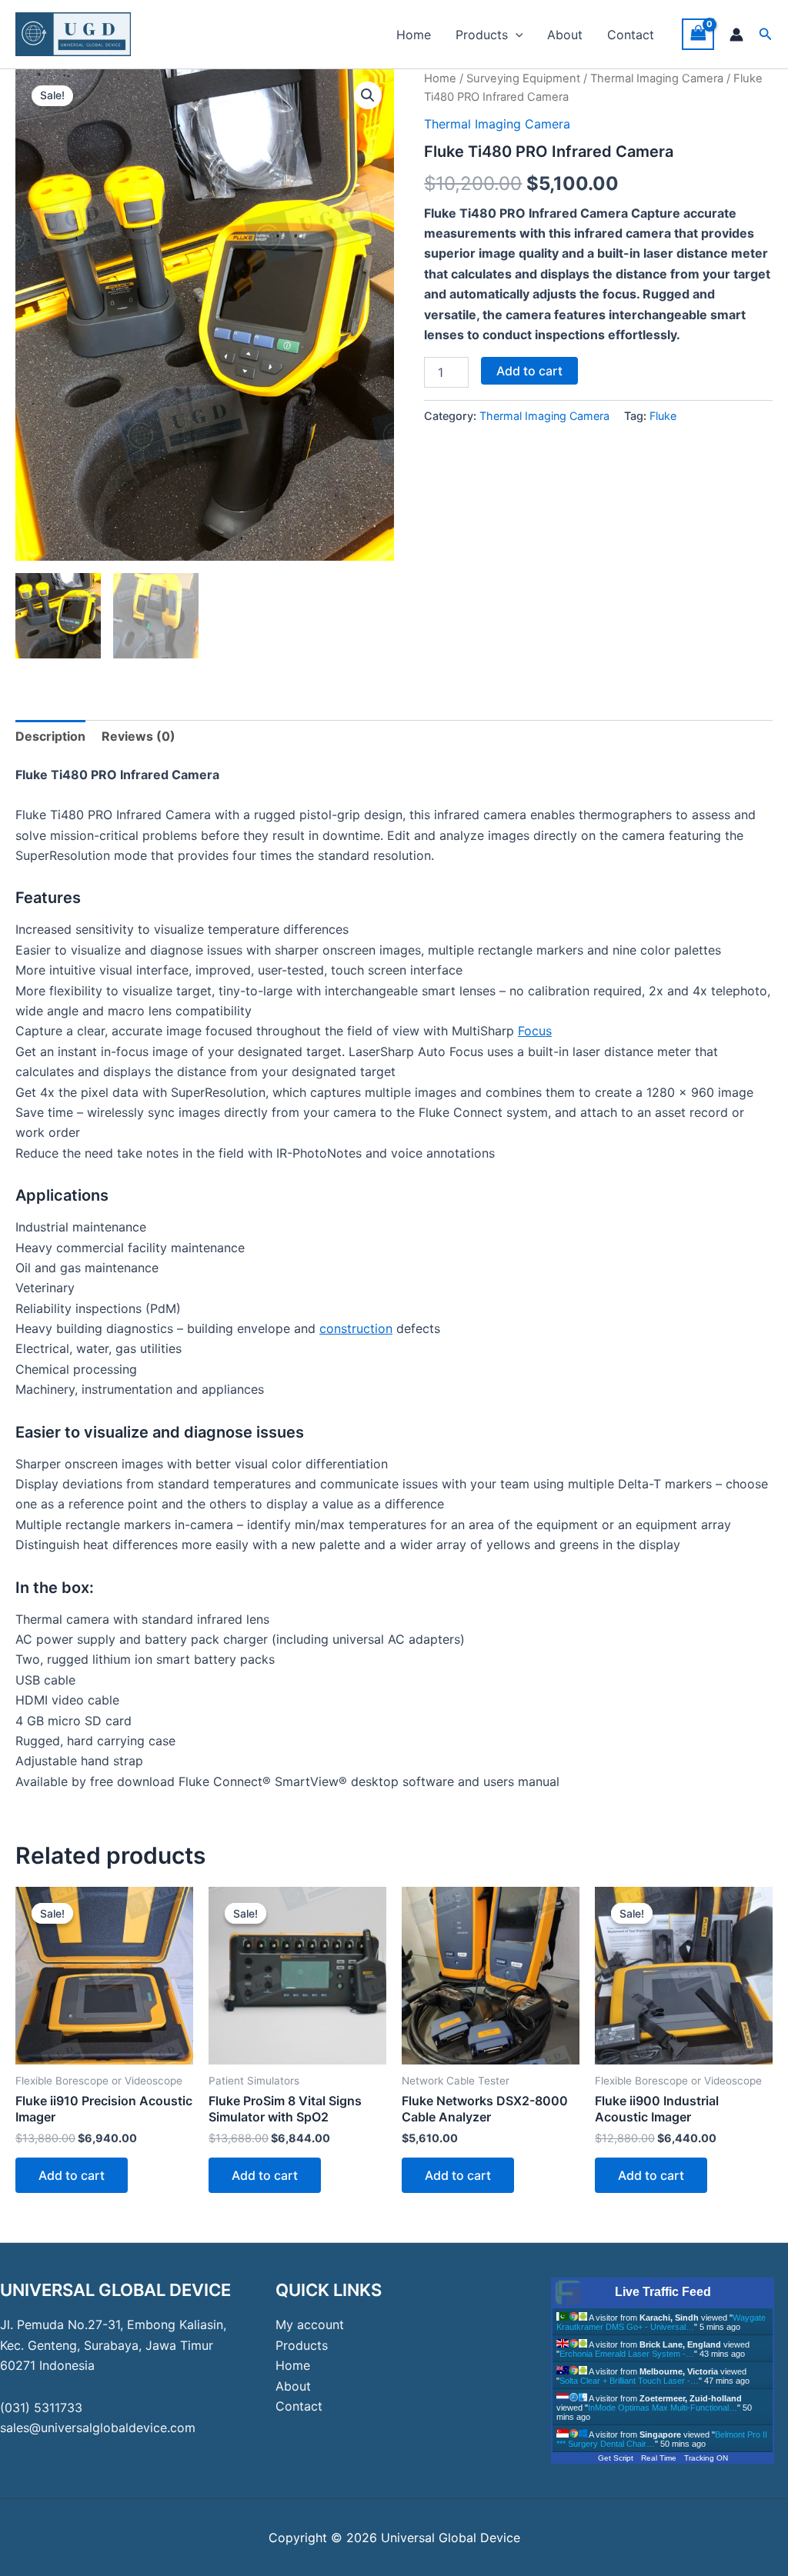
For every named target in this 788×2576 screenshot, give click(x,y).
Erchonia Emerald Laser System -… (627, 2354)
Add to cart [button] (72, 2175)
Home (414, 35)
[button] (516, 35)
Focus (535, 1031)
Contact (631, 35)
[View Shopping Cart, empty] (698, 34)
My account (310, 2324)
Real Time (659, 2458)
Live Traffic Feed (663, 2292)
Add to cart (529, 371)
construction (356, 1328)
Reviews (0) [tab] (139, 736)
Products (482, 35)
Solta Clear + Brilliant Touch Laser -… (629, 2381)
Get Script (616, 2458)
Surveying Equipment (523, 78)
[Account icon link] (736, 35)
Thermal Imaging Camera (657, 78)
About (565, 35)
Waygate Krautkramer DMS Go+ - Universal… (661, 2322)
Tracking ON (706, 2458)
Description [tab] (50, 736)
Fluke (663, 416)
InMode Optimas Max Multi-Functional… (663, 2408)
